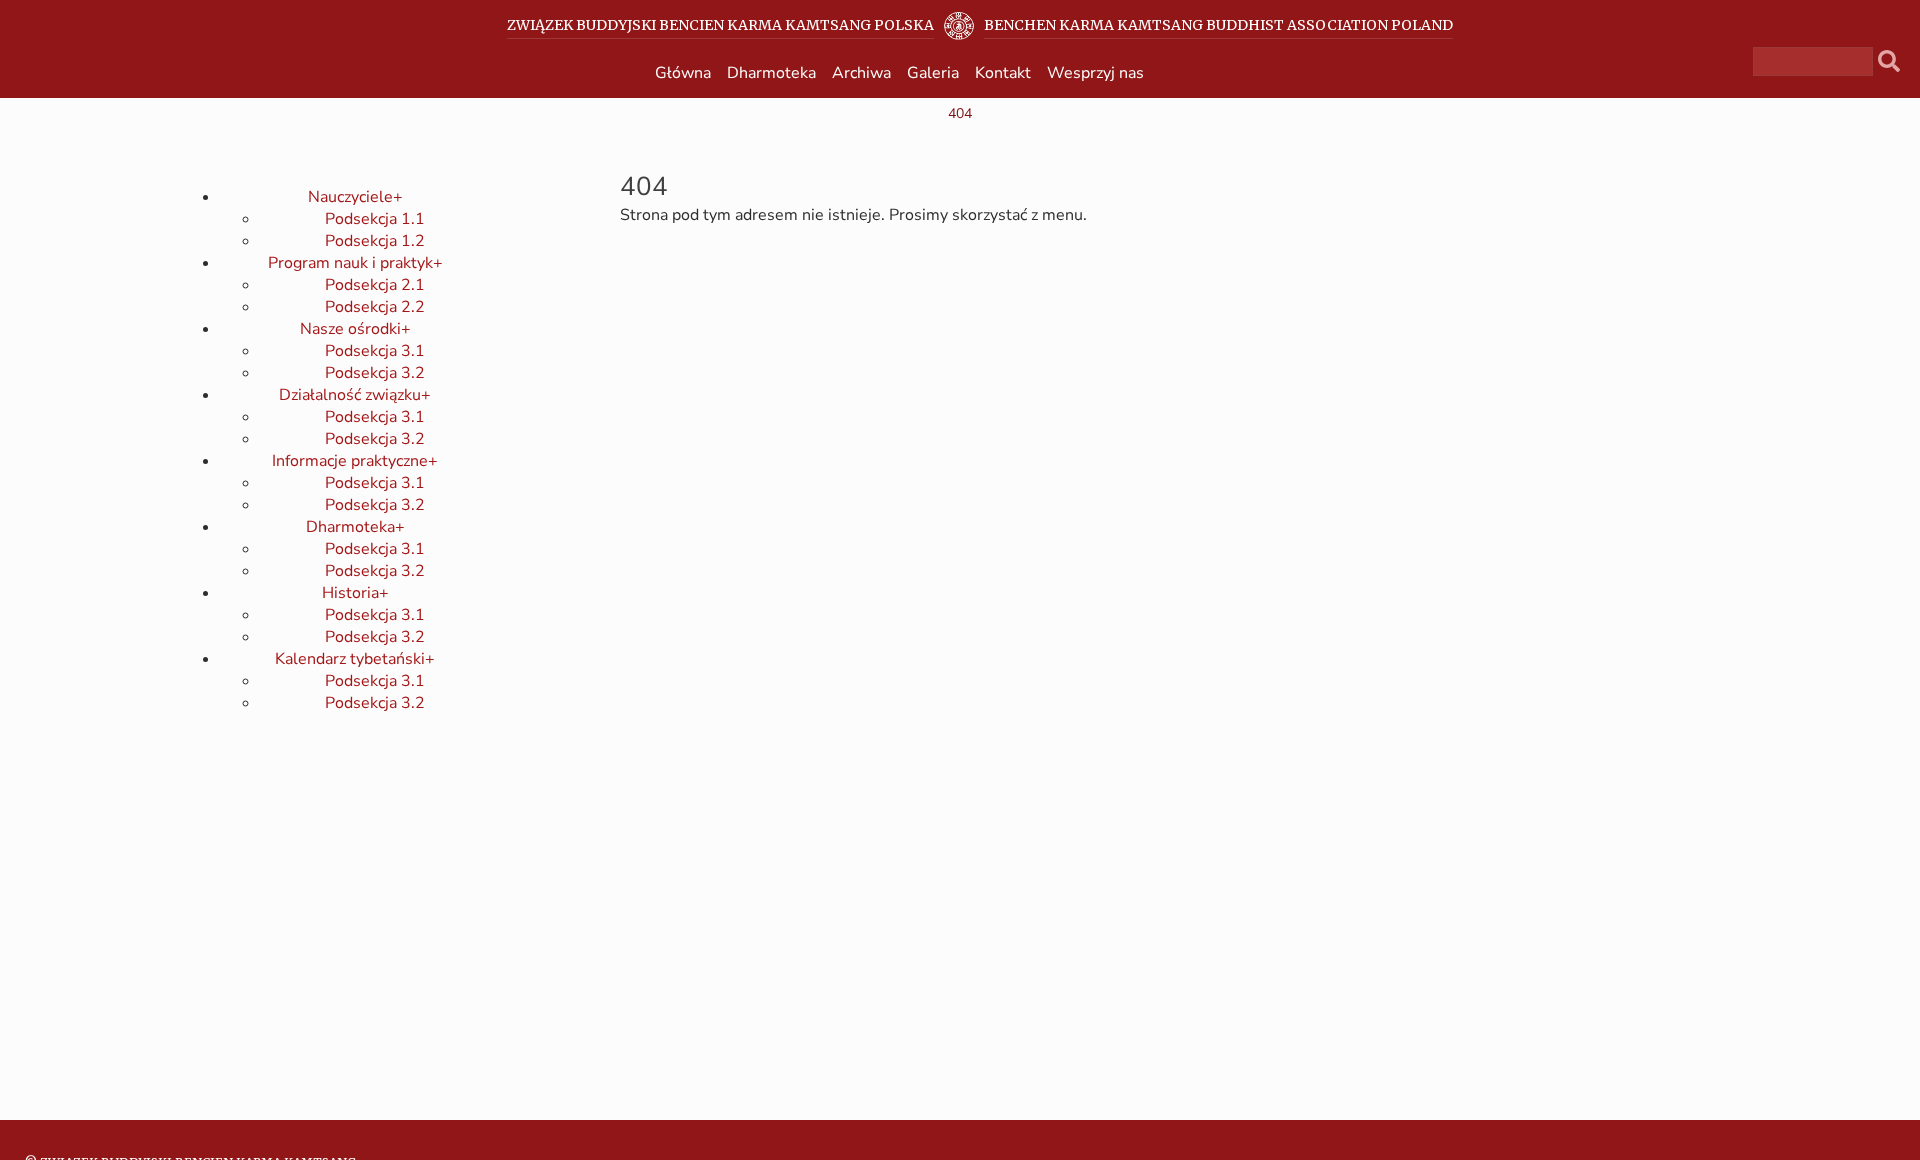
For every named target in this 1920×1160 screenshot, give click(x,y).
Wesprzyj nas (1095, 73)
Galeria (933, 73)
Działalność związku (355, 395)
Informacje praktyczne (355, 461)
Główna (683, 73)
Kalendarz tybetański (355, 659)
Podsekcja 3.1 (375, 351)
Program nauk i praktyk (355, 263)
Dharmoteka (771, 73)
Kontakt (1003, 73)
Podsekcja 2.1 (375, 285)
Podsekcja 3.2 (375, 373)
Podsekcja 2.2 (375, 307)
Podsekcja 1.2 (375, 241)
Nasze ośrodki (355, 329)
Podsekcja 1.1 (375, 219)
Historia (355, 593)
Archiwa (861, 73)
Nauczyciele (355, 197)
